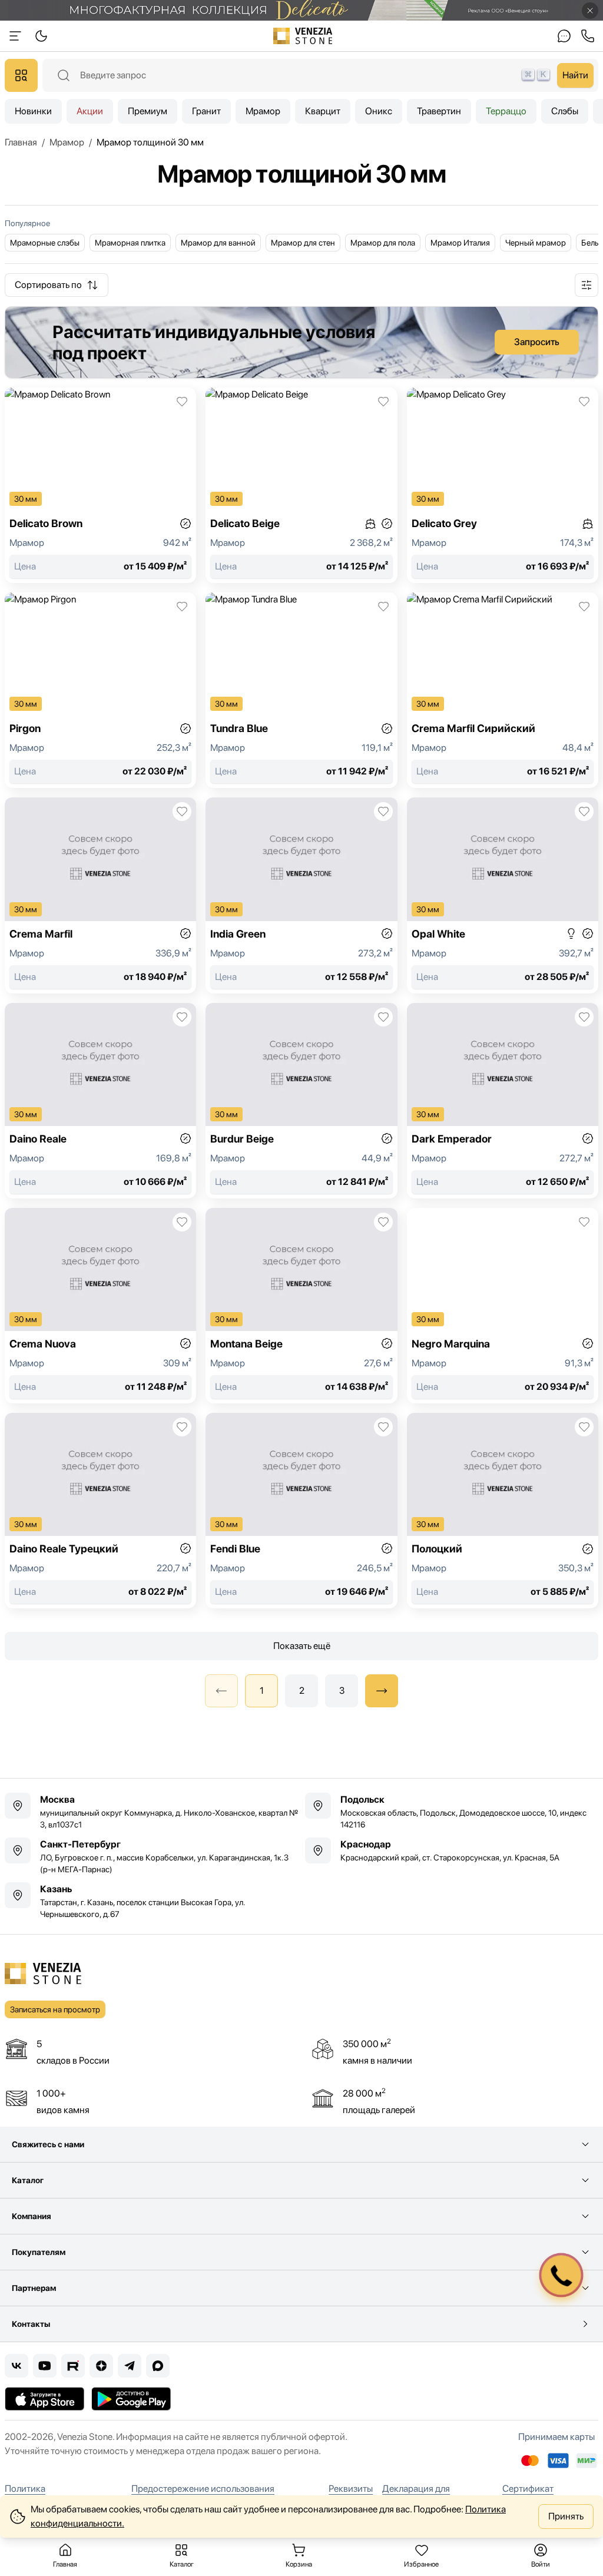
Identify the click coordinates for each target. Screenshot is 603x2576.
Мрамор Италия (460, 243)
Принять (566, 2516)
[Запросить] (301, 342)
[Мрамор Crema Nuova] (100, 1306)
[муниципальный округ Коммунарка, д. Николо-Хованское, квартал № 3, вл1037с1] (151, 1812)
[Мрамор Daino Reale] (100, 1101)
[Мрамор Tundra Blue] (301, 690)
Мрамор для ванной (218, 243)
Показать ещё (302, 1646)
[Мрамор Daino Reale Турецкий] (100, 1511)
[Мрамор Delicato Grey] (503, 485)
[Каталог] (21, 75)
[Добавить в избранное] (182, 402)
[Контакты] (564, 36)
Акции (90, 111)
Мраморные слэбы (45, 243)
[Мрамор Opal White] (503, 895)
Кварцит (323, 111)
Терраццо (506, 111)
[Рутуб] (73, 2366)
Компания (32, 2216)
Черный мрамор (536, 243)
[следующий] (382, 1691)
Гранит (206, 111)
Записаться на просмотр (55, 2009)
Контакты (31, 2324)
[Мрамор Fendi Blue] (301, 1511)
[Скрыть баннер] (590, 11)
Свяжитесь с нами (48, 2144)
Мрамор (263, 111)
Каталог (28, 2180)
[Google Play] (131, 2399)
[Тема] (15, 36)
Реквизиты (351, 2489)
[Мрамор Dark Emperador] (503, 1101)
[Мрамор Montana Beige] (301, 1306)
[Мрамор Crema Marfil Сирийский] (503, 690)
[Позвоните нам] (588, 36)
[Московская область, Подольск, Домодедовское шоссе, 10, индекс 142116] (452, 1812)
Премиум (148, 111)
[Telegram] (130, 2366)
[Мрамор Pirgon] (100, 690)
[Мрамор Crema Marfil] (100, 895)
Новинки (33, 111)
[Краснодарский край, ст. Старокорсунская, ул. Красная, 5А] (452, 1850)
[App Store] (44, 2399)
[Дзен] (101, 2366)
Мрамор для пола (383, 243)
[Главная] (303, 36)
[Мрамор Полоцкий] (503, 1511)
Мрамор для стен (303, 243)
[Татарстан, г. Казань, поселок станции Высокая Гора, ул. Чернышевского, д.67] (151, 1901)
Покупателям (39, 2252)
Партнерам (34, 2288)
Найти (575, 75)
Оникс (379, 111)
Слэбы (565, 111)
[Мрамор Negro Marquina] (503, 1306)
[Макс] (158, 2366)
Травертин (439, 111)
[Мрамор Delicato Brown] (100, 485)
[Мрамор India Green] (301, 895)
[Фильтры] (587, 285)
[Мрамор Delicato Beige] (301, 485)
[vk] (16, 2366)
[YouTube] (45, 2366)
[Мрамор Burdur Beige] (301, 1101)
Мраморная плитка (130, 243)
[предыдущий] (221, 1691)
